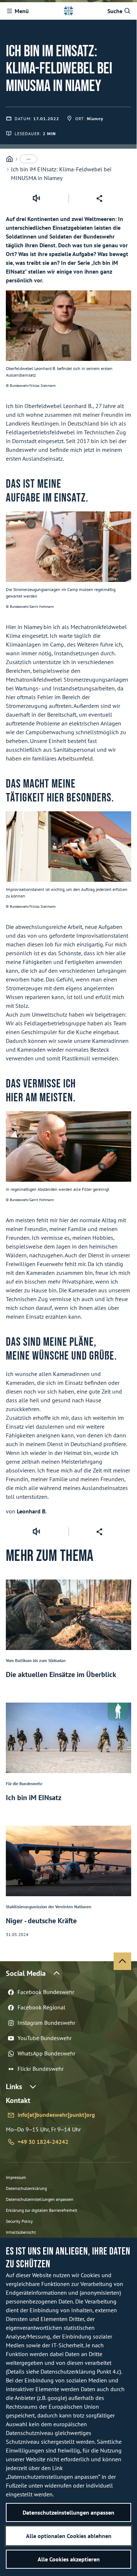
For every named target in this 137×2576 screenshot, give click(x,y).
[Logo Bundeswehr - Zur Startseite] (68, 11)
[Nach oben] (122, 1961)
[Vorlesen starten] (36, 198)
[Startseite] (9, 159)
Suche (115, 11)
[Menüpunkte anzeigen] (28, 159)
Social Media (26, 1973)
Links (14, 2087)
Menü (22, 11)
